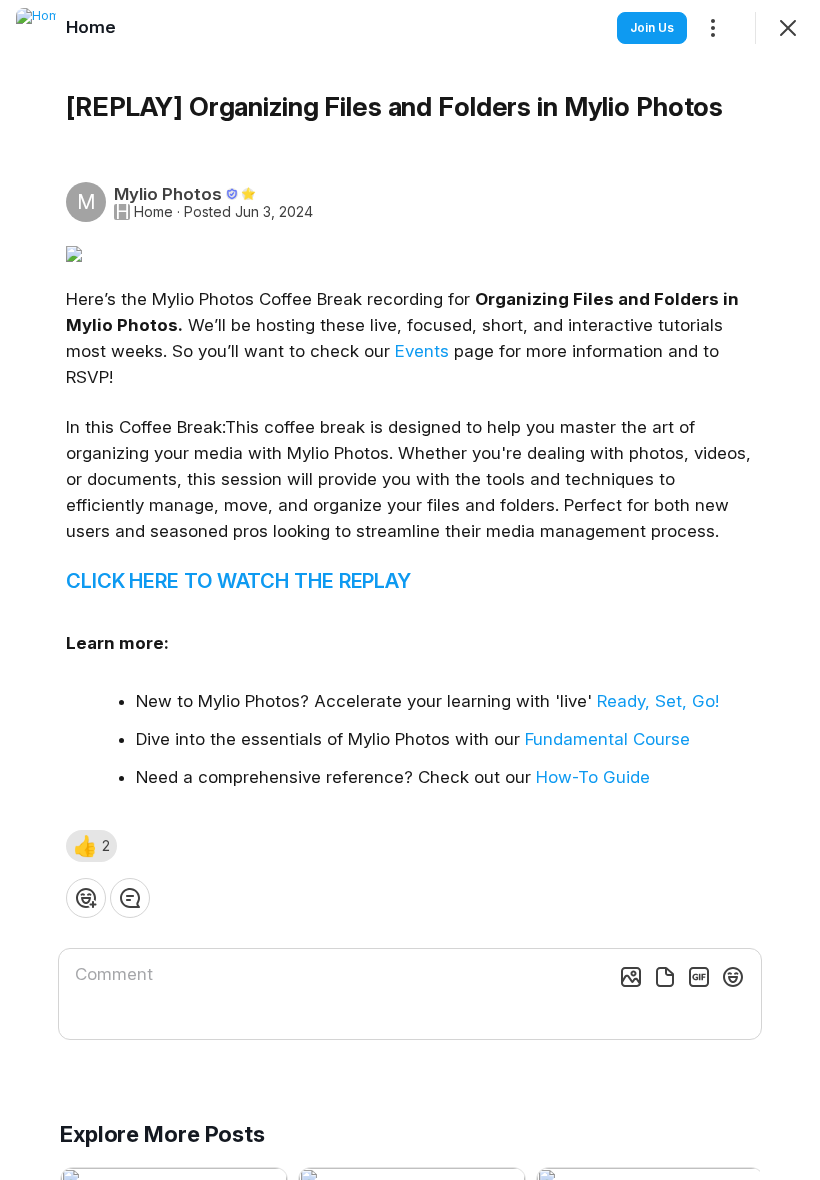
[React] (86, 898)
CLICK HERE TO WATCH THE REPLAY (238, 581)
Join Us (652, 27)
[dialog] (410, 590)
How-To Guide (593, 777)
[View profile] (36, 28)
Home (153, 212)
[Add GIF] (699, 977)
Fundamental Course (607, 739)
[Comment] (130, 898)
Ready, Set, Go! (658, 701)
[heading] (91, 27)
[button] (91, 846)
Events (422, 351)
